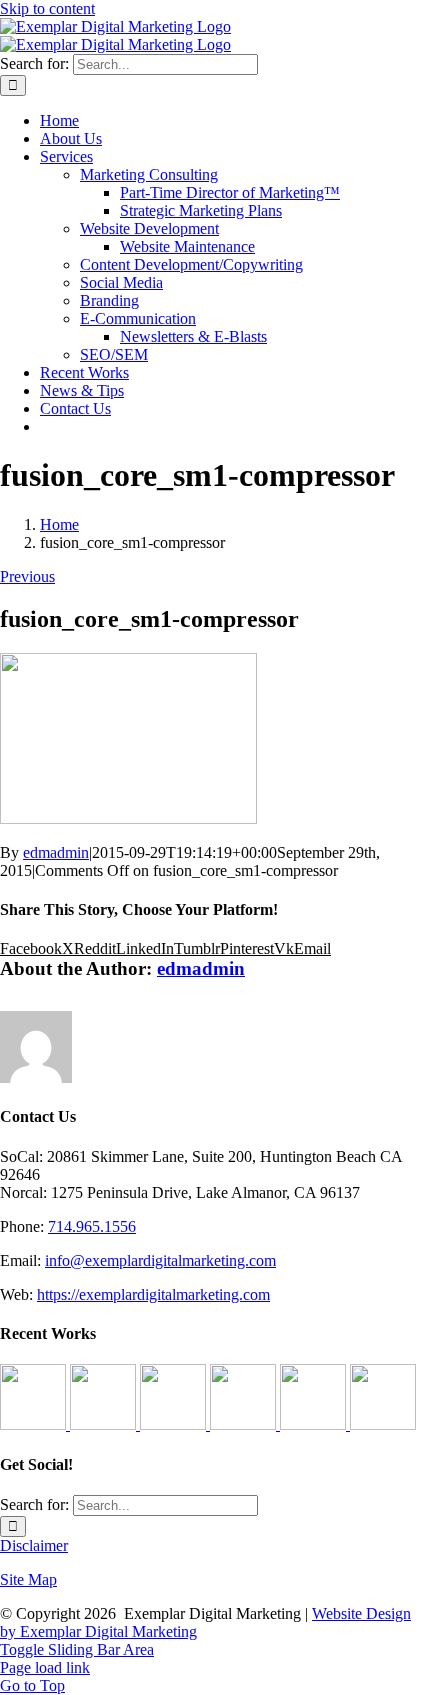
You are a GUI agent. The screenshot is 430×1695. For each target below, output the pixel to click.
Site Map (28, 1579)
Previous (27, 576)
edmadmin (56, 852)
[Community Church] (315, 1424)
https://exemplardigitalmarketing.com (153, 1294)
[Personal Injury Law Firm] (383, 1424)
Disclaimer (34, 1545)
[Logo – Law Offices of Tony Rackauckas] (105, 1424)
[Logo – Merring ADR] (175, 1424)
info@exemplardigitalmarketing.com (160, 1260)
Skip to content (47, 8)
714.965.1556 (92, 1226)
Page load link (45, 1667)
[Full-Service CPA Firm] (245, 1424)
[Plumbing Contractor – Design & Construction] (35, 1424)
